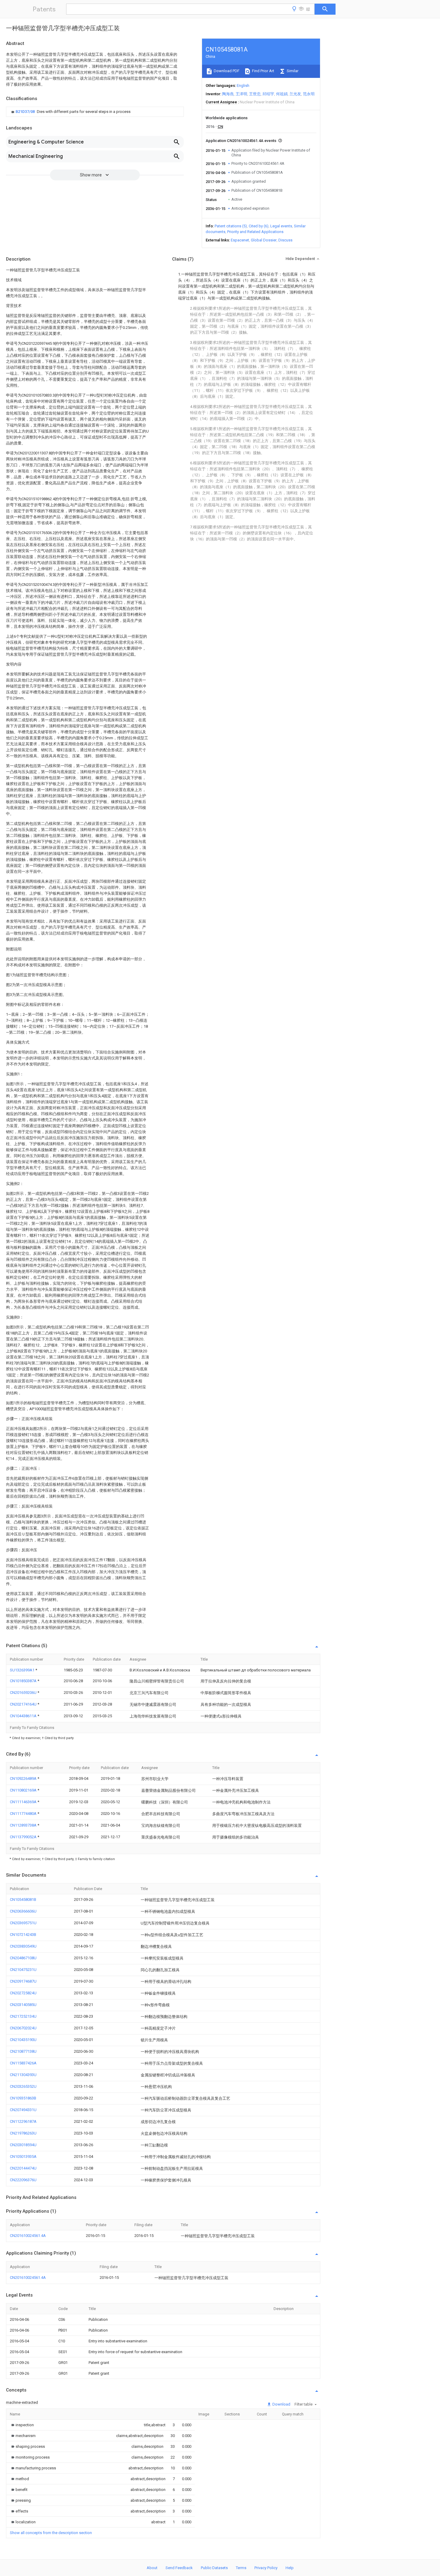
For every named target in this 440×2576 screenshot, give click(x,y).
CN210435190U (23, 2040)
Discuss (285, 240)
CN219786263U (23, 2133)
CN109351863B (23, 2098)
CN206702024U (23, 2028)
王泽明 (241, 94)
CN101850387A (24, 1681)
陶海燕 (228, 94)
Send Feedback (179, 2568)
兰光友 (295, 94)
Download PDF (226, 71)
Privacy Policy (266, 2568)
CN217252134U (23, 2016)
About (152, 2568)
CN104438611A (24, 1716)
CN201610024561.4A (28, 2236)
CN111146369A (24, 1802)
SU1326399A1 (23, 1670)
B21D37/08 (26, 112)
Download (281, 2404)
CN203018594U (23, 2145)
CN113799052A (24, 1837)
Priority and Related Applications (255, 232)
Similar (292, 71)
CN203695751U (23, 1923)
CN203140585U (23, 2005)
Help (290, 2568)
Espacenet (240, 240)
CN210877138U (23, 2051)
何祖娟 (282, 94)
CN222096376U (23, 2180)
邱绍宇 (268, 94)
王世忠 (255, 94)
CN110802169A (24, 1790)
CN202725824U (23, 1993)
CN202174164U (24, 1704)
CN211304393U (23, 2075)
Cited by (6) (259, 226)
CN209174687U (23, 1981)
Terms (241, 2568)
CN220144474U (23, 2168)
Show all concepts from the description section (51, 2533)
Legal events (281, 226)
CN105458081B (23, 1900)
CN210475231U (23, 1970)
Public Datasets (214, 2568)
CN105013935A (23, 2157)
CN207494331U (23, 2110)
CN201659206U (24, 1693)
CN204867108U (23, 1958)
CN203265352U (23, 2086)
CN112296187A (23, 2121)
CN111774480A (24, 1814)
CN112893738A (24, 1825)
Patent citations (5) (231, 226)
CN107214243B (23, 1935)
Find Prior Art (263, 71)
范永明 (309, 94)
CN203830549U (23, 1946)
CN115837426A (23, 2063)
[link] (70, 112)
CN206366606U (23, 1911)
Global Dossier (264, 240)
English (243, 86)
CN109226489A (24, 1778)
